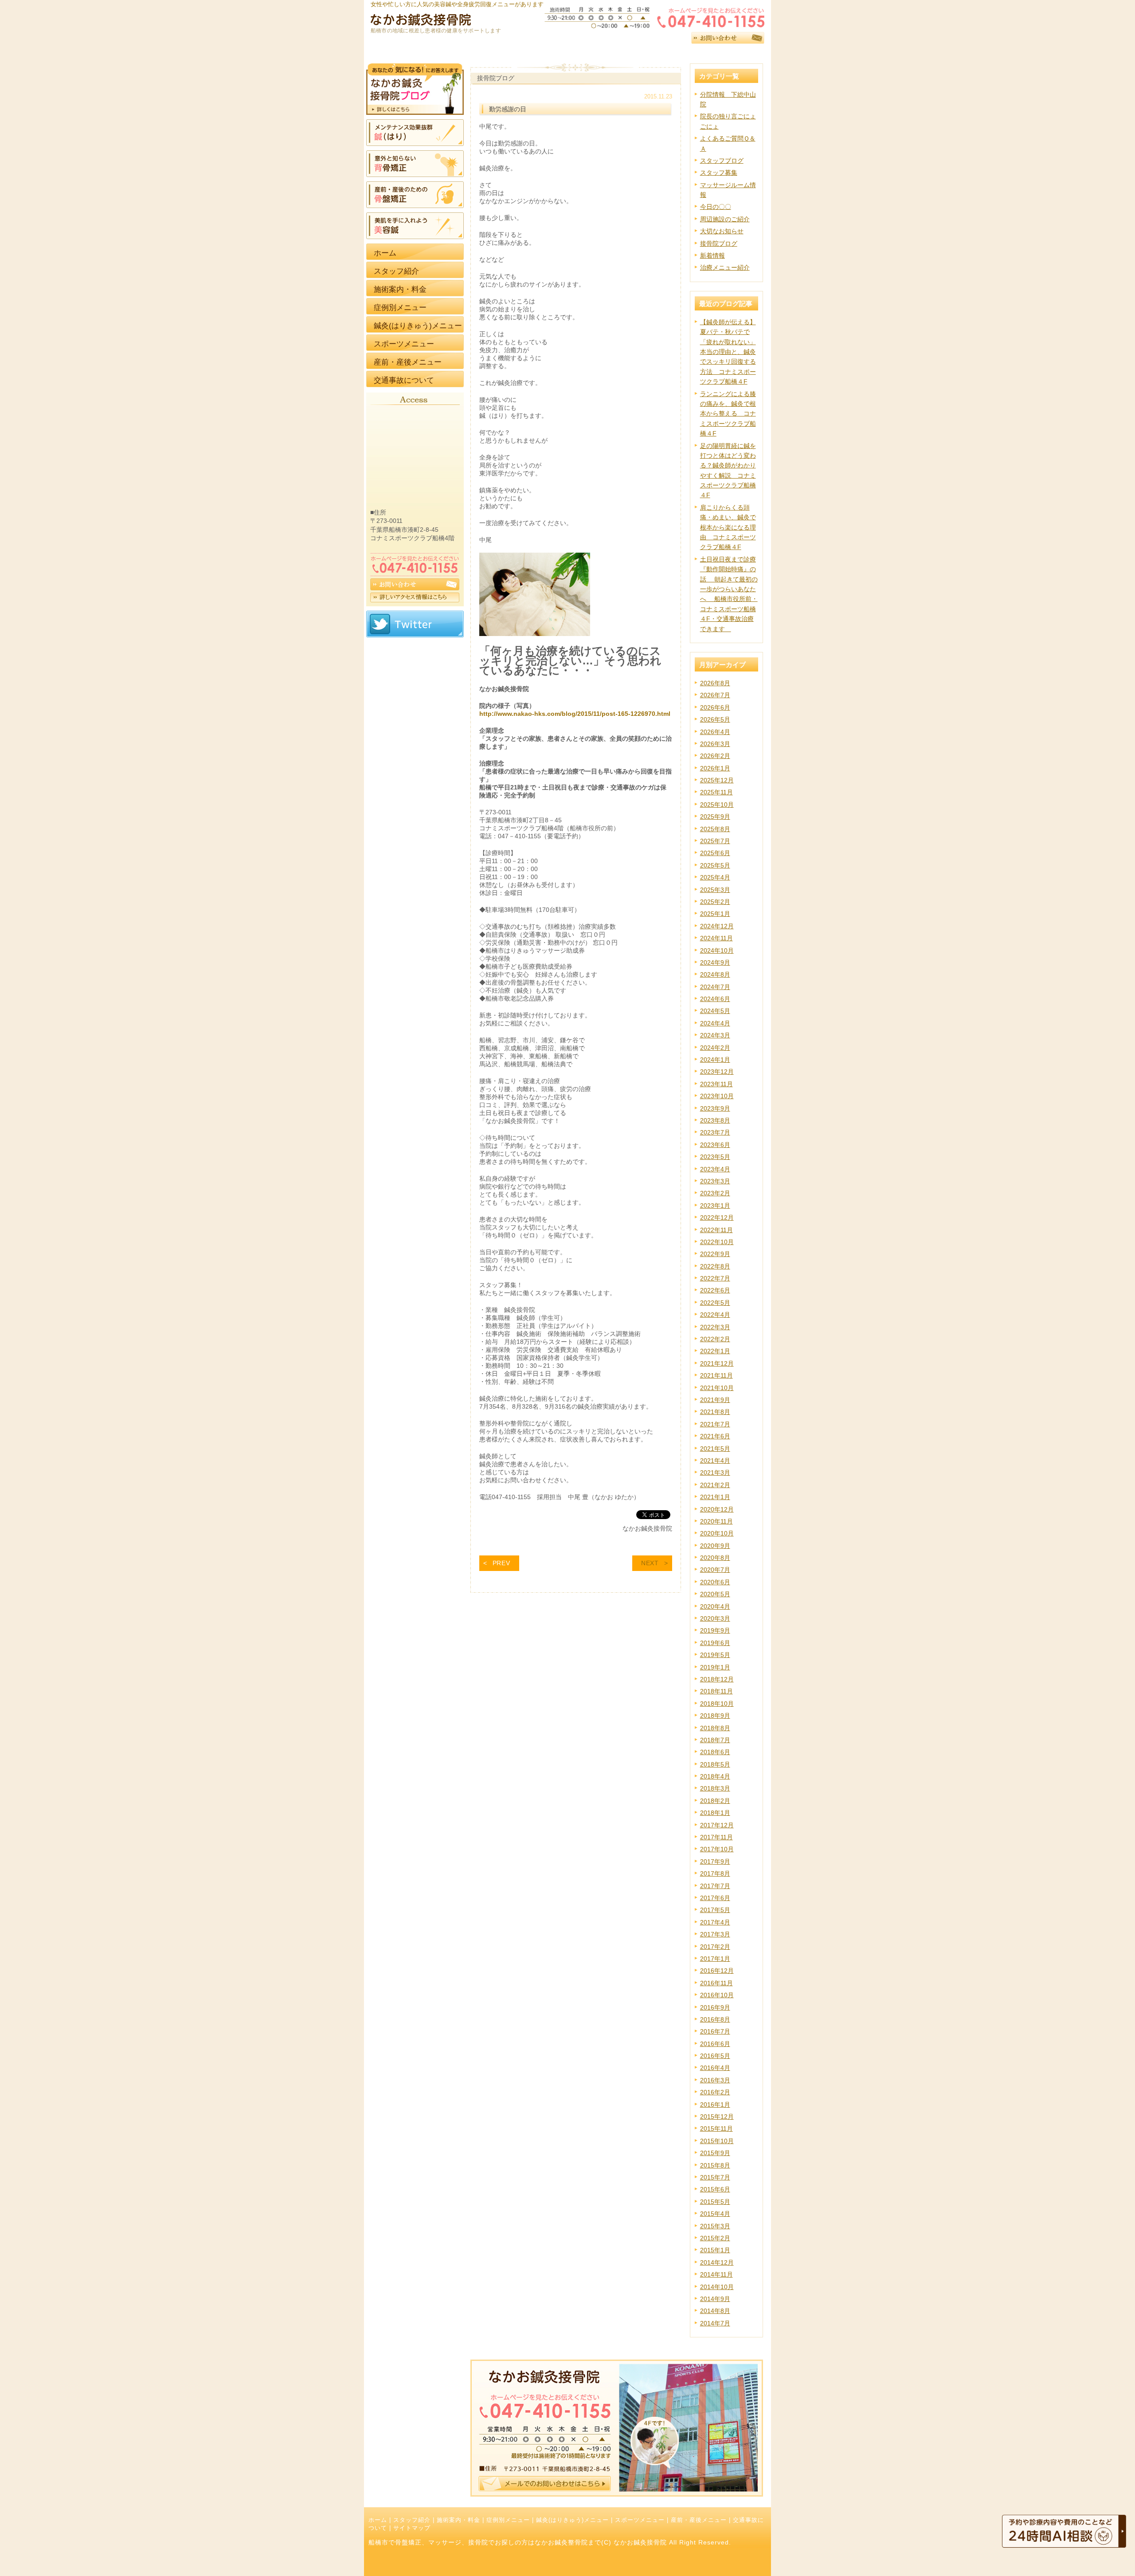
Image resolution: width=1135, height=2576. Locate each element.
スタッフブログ (722, 161)
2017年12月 (717, 1825)
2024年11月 (716, 938)
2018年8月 (715, 1728)
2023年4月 (715, 1169)
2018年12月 (717, 1679)
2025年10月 (717, 805)
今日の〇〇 (716, 207)
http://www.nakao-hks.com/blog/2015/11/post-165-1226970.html (575, 714)
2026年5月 (715, 719)
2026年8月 (715, 683)
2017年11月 (716, 1837)
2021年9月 (715, 1400)
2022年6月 (715, 1290)
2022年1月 (715, 1351)
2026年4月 (715, 732)
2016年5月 (715, 2056)
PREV (501, 1563)
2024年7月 (715, 987)
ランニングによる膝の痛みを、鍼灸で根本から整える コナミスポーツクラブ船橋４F (728, 414)
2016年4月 (715, 2068)
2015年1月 (715, 2250)
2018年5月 (715, 1764)
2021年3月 (715, 1473)
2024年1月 (715, 1060)
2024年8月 (715, 974)
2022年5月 (715, 1303)
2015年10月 (717, 2141)
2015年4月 (715, 2214)
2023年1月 (715, 1206)
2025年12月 (717, 780)
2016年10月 (717, 1995)
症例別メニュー (508, 2520)
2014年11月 (716, 2274)
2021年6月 (715, 1436)
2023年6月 (715, 1145)
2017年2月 (715, 1947)
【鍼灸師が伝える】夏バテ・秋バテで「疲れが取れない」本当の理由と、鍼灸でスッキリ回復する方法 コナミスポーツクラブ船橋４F (728, 352)
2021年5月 (715, 1449)
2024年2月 (715, 1048)
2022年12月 (717, 1217)
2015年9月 (715, 2153)
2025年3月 (715, 890)
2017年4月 (715, 1922)
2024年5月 (715, 1011)
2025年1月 (715, 914)
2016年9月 (715, 2007)
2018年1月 (715, 1813)
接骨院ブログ (719, 243)
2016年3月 (715, 2080)
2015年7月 (715, 2177)
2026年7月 (715, 695)
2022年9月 (715, 1254)
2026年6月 (715, 707)
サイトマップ (412, 2528)
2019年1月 (715, 1667)
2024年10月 (717, 950)
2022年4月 (715, 1315)
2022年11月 (716, 1230)
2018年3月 (715, 1788)
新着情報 (712, 255)
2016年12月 (717, 1971)
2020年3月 (715, 1618)
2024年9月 (715, 962)
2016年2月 (715, 2092)
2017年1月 (715, 1959)
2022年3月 (715, 1327)
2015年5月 (715, 2202)
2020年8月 (715, 1558)
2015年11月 (716, 2128)
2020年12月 (717, 1509)
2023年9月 (715, 1108)
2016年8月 (715, 2019)
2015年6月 (715, 2189)
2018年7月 (715, 1740)
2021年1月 (715, 1497)
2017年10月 (717, 1849)
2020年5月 (715, 1594)
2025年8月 (715, 829)
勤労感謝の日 (508, 109)
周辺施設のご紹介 (725, 219)
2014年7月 (715, 2323)
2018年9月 (715, 1716)
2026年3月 (715, 744)
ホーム (378, 2520)
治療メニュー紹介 (725, 267)
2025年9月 (715, 817)
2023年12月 (717, 1072)
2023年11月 (716, 1084)
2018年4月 (715, 1776)
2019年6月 (715, 1643)
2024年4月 (715, 1023)
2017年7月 (715, 1886)
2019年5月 (715, 1655)
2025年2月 (715, 902)
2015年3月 (715, 2226)
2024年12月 (717, 926)
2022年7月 (715, 1278)
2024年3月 (715, 1035)
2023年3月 (715, 1181)
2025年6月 (715, 853)
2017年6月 (715, 1898)
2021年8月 (715, 1412)
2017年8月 (715, 1873)
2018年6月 (715, 1752)
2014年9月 (715, 2299)
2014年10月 (717, 2287)
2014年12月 (717, 2262)
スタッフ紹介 (412, 2520)
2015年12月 (717, 2117)
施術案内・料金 (458, 2520)
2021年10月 (717, 1388)
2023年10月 (717, 1096)
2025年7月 (715, 841)
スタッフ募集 (719, 173)
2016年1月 (715, 2105)
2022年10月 (717, 1242)
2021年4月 (715, 1461)
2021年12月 (717, 1363)
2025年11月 (716, 792)
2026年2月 (715, 756)
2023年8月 (715, 1120)
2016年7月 (715, 2031)
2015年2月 (715, 2238)
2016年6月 (715, 2044)
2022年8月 (715, 1266)
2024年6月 (715, 999)
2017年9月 (715, 1861)
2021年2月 (715, 1485)
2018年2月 (715, 1801)
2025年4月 (715, 877)
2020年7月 (715, 1570)
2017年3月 (715, 1934)
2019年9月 (715, 1630)
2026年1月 (715, 768)
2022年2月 (715, 1339)
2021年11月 (716, 1375)
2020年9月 (715, 1546)
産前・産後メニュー (699, 2520)
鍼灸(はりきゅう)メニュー (572, 2520)
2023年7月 (715, 1132)
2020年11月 (716, 1521)
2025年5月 (715, 865)
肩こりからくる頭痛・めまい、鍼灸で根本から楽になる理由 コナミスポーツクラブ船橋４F (728, 527)
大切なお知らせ (722, 231)
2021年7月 (715, 1424)
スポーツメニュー (640, 2520)
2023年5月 (715, 1157)
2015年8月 (715, 2165)
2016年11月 (716, 1983)
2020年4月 (715, 1606)
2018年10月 (717, 1704)
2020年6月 (715, 1582)
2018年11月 (716, 1691)
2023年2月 (715, 1193)
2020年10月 (717, 1533)
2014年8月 (715, 2311)
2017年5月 (715, 1910)
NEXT (650, 1563)
